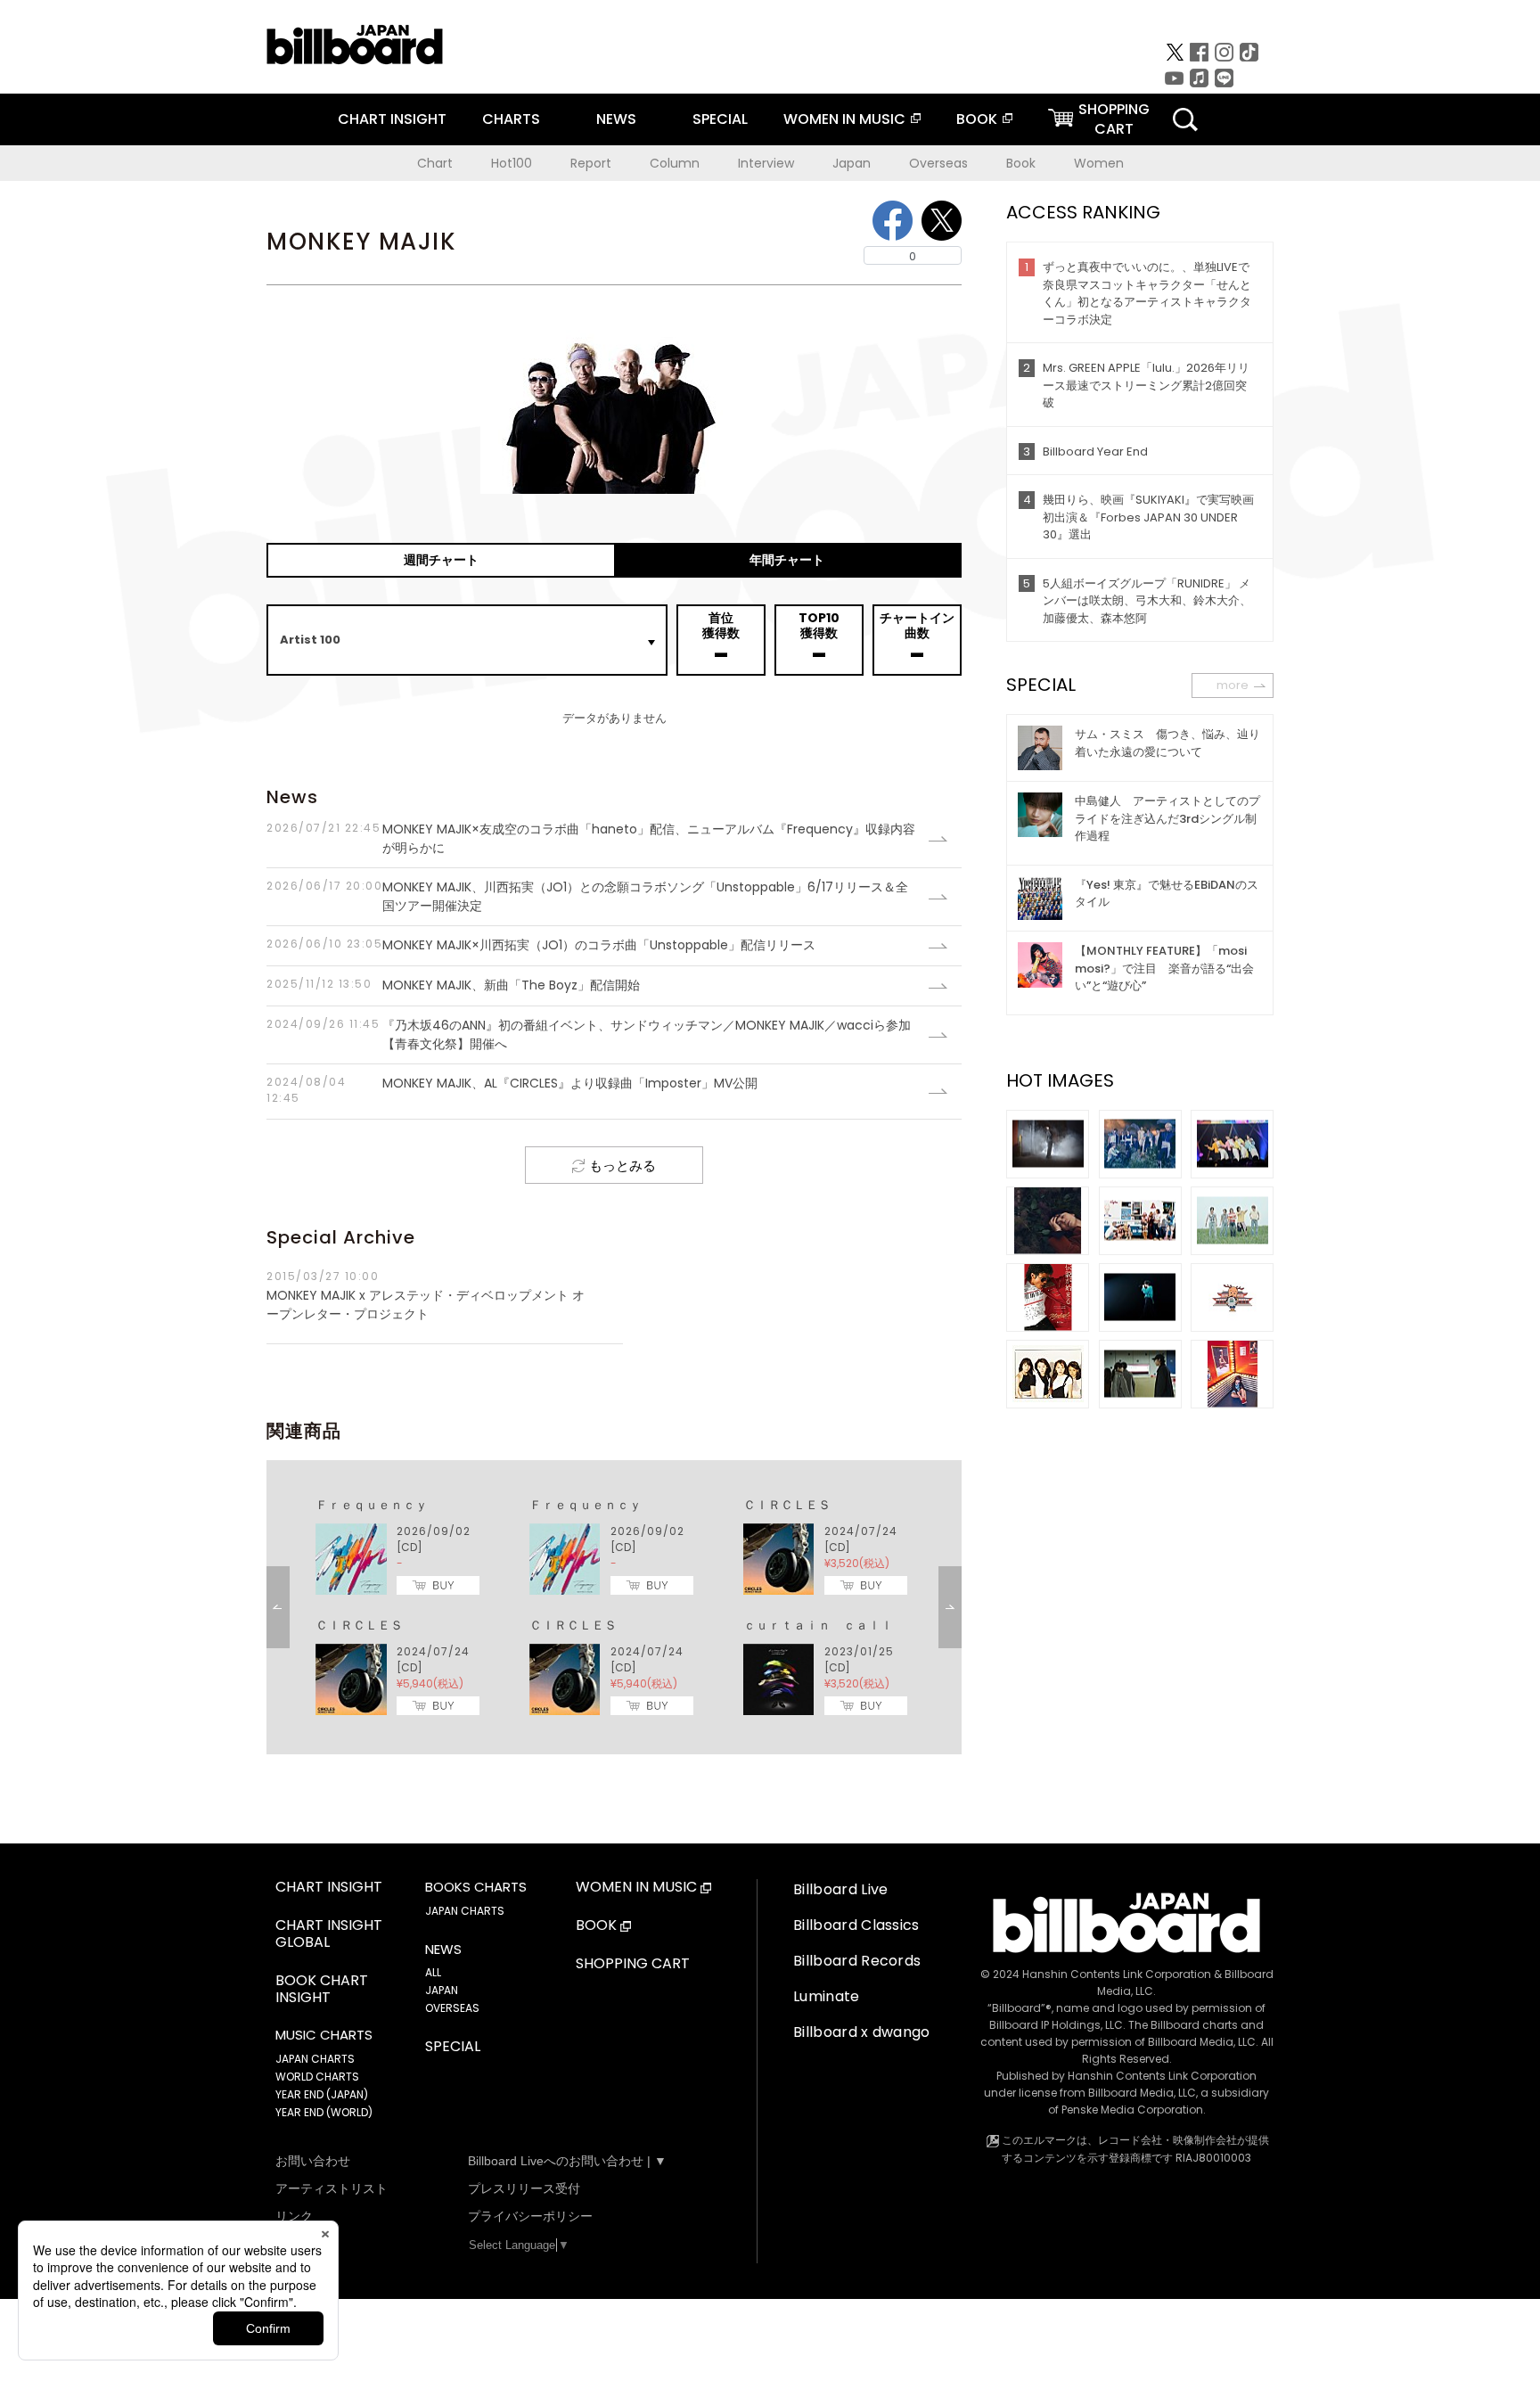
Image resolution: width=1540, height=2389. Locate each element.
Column (675, 163)
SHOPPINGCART (1114, 119)
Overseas (938, 163)
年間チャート (787, 560)
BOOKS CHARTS (476, 1887)
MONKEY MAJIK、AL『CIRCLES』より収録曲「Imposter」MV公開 (512, 1090)
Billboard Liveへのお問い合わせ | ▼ (567, 2161)
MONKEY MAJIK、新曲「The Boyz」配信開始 (453, 985)
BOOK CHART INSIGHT (322, 1990)
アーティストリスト (332, 2188)
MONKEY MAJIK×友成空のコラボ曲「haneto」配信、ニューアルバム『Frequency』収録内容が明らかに (591, 838)
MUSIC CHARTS (324, 2035)
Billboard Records (857, 1961)
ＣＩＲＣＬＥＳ (787, 1505)
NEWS (616, 119)
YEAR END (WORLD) (324, 2112)
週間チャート (441, 560)
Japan (852, 163)
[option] (614, 1607)
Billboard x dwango (862, 2032)
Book (1021, 163)
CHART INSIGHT (392, 119)
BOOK (977, 119)
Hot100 (512, 163)
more (1233, 685)
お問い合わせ (313, 2161)
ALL (433, 1972)
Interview (766, 163)
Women (1099, 163)
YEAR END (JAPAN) (322, 2094)
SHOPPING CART (633, 1964)
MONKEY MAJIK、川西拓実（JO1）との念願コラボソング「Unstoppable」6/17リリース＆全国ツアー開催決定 (587, 896)
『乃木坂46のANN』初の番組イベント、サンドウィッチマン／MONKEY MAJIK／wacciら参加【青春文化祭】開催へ (589, 1034)
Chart (435, 163)
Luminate (827, 1996)
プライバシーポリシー (530, 2216)
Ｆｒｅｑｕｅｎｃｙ (372, 1505)
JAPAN (442, 1990)
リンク (294, 2216)
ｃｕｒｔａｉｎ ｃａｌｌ (818, 1625)
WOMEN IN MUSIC (844, 119)
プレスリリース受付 (524, 2188)
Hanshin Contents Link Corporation (1117, 1974)
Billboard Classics (856, 1925)
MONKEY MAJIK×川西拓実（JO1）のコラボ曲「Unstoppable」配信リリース (541, 945)
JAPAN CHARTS (315, 2059)
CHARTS (511, 119)
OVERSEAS (452, 2008)
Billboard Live (840, 1889)
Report (591, 163)
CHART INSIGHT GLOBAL (329, 1934)
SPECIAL (720, 119)
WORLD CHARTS (317, 2077)
